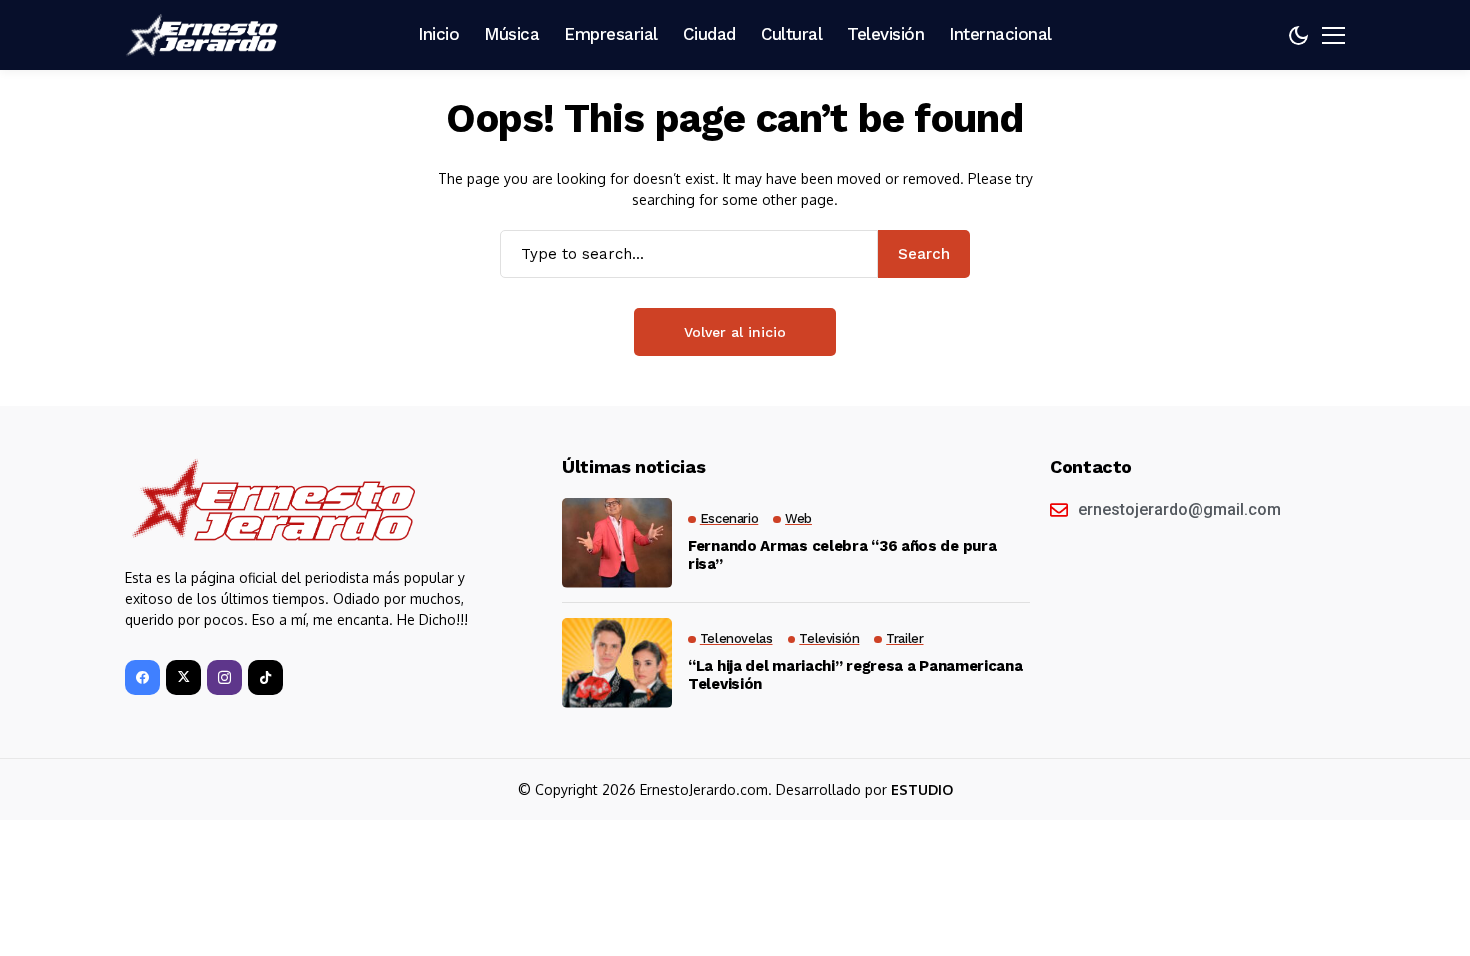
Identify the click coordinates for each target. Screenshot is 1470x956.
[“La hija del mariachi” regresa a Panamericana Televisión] (617, 663)
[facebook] (142, 677)
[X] (183, 677)
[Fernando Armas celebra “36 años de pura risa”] (617, 543)
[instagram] (224, 677)
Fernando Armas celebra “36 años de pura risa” (842, 555)
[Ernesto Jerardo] (205, 35)
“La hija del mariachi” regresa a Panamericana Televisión (855, 675)
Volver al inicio (735, 332)
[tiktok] (265, 677)
